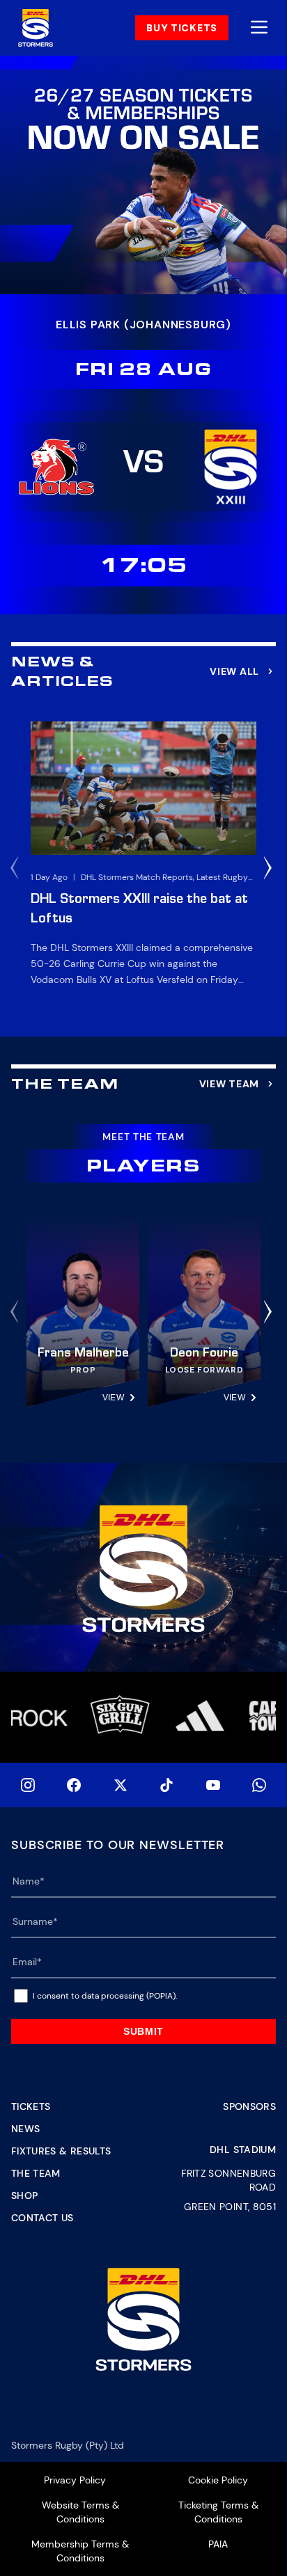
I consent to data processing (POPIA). (105, 1996)
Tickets (31, 2106)
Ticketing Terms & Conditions (218, 2512)
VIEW (113, 1398)
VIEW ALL (234, 671)
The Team (36, 2173)
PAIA (218, 2544)
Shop (24, 2195)
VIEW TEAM (229, 1084)
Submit (143, 2031)
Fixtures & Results (61, 2151)
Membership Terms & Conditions (80, 2551)
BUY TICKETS (182, 28)
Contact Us (42, 2218)
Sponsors (249, 2106)
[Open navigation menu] (259, 28)
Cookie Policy (218, 2480)
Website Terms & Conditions (80, 2512)
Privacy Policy (75, 2480)
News (25, 2129)
